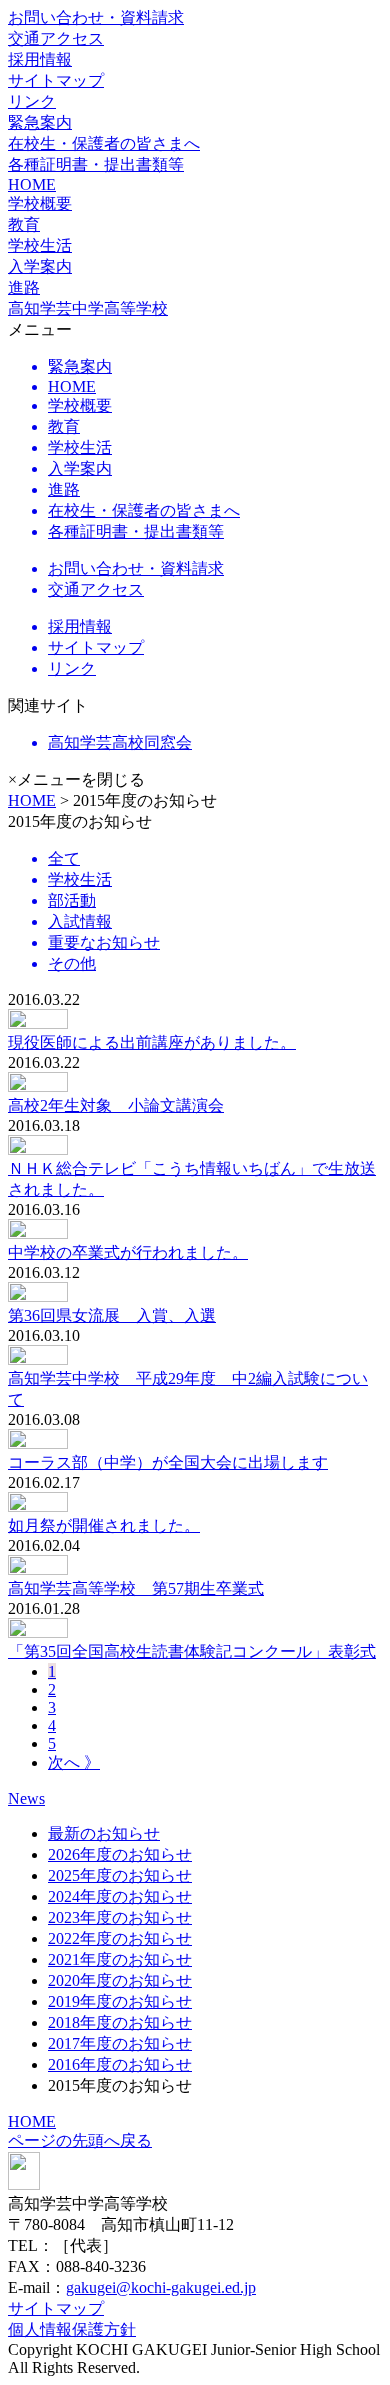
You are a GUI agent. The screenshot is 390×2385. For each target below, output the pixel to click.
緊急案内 (40, 122)
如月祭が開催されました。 (104, 1525)
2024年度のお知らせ (120, 1896)
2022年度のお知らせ (120, 1938)
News (26, 1798)
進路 (24, 287)
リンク (32, 101)
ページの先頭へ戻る (80, 2140)
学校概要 (40, 203)
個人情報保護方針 (72, 2329)
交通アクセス (56, 38)
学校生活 (40, 245)
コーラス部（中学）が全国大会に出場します (168, 1462)
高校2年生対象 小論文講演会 (116, 1105)
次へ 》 (74, 1762)
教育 (24, 224)
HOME (32, 184)
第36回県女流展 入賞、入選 (112, 1315)
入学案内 (40, 266)
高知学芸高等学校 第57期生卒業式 (136, 1588)
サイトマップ (56, 80)
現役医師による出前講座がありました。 (152, 1042)
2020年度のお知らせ (120, 1980)
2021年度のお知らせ (120, 1959)
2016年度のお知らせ (120, 2064)
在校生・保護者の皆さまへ (104, 143)
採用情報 (40, 59)
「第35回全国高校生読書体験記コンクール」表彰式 (192, 1651)
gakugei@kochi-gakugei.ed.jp (161, 2287)
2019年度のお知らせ (120, 2001)
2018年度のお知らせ (120, 2022)
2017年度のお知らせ (120, 2043)
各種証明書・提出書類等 (96, 164)
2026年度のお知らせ (120, 1854)
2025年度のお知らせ (120, 1875)
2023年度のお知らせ (120, 1917)
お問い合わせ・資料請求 (96, 17)
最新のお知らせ (104, 1833)
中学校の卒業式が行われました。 (128, 1252)
